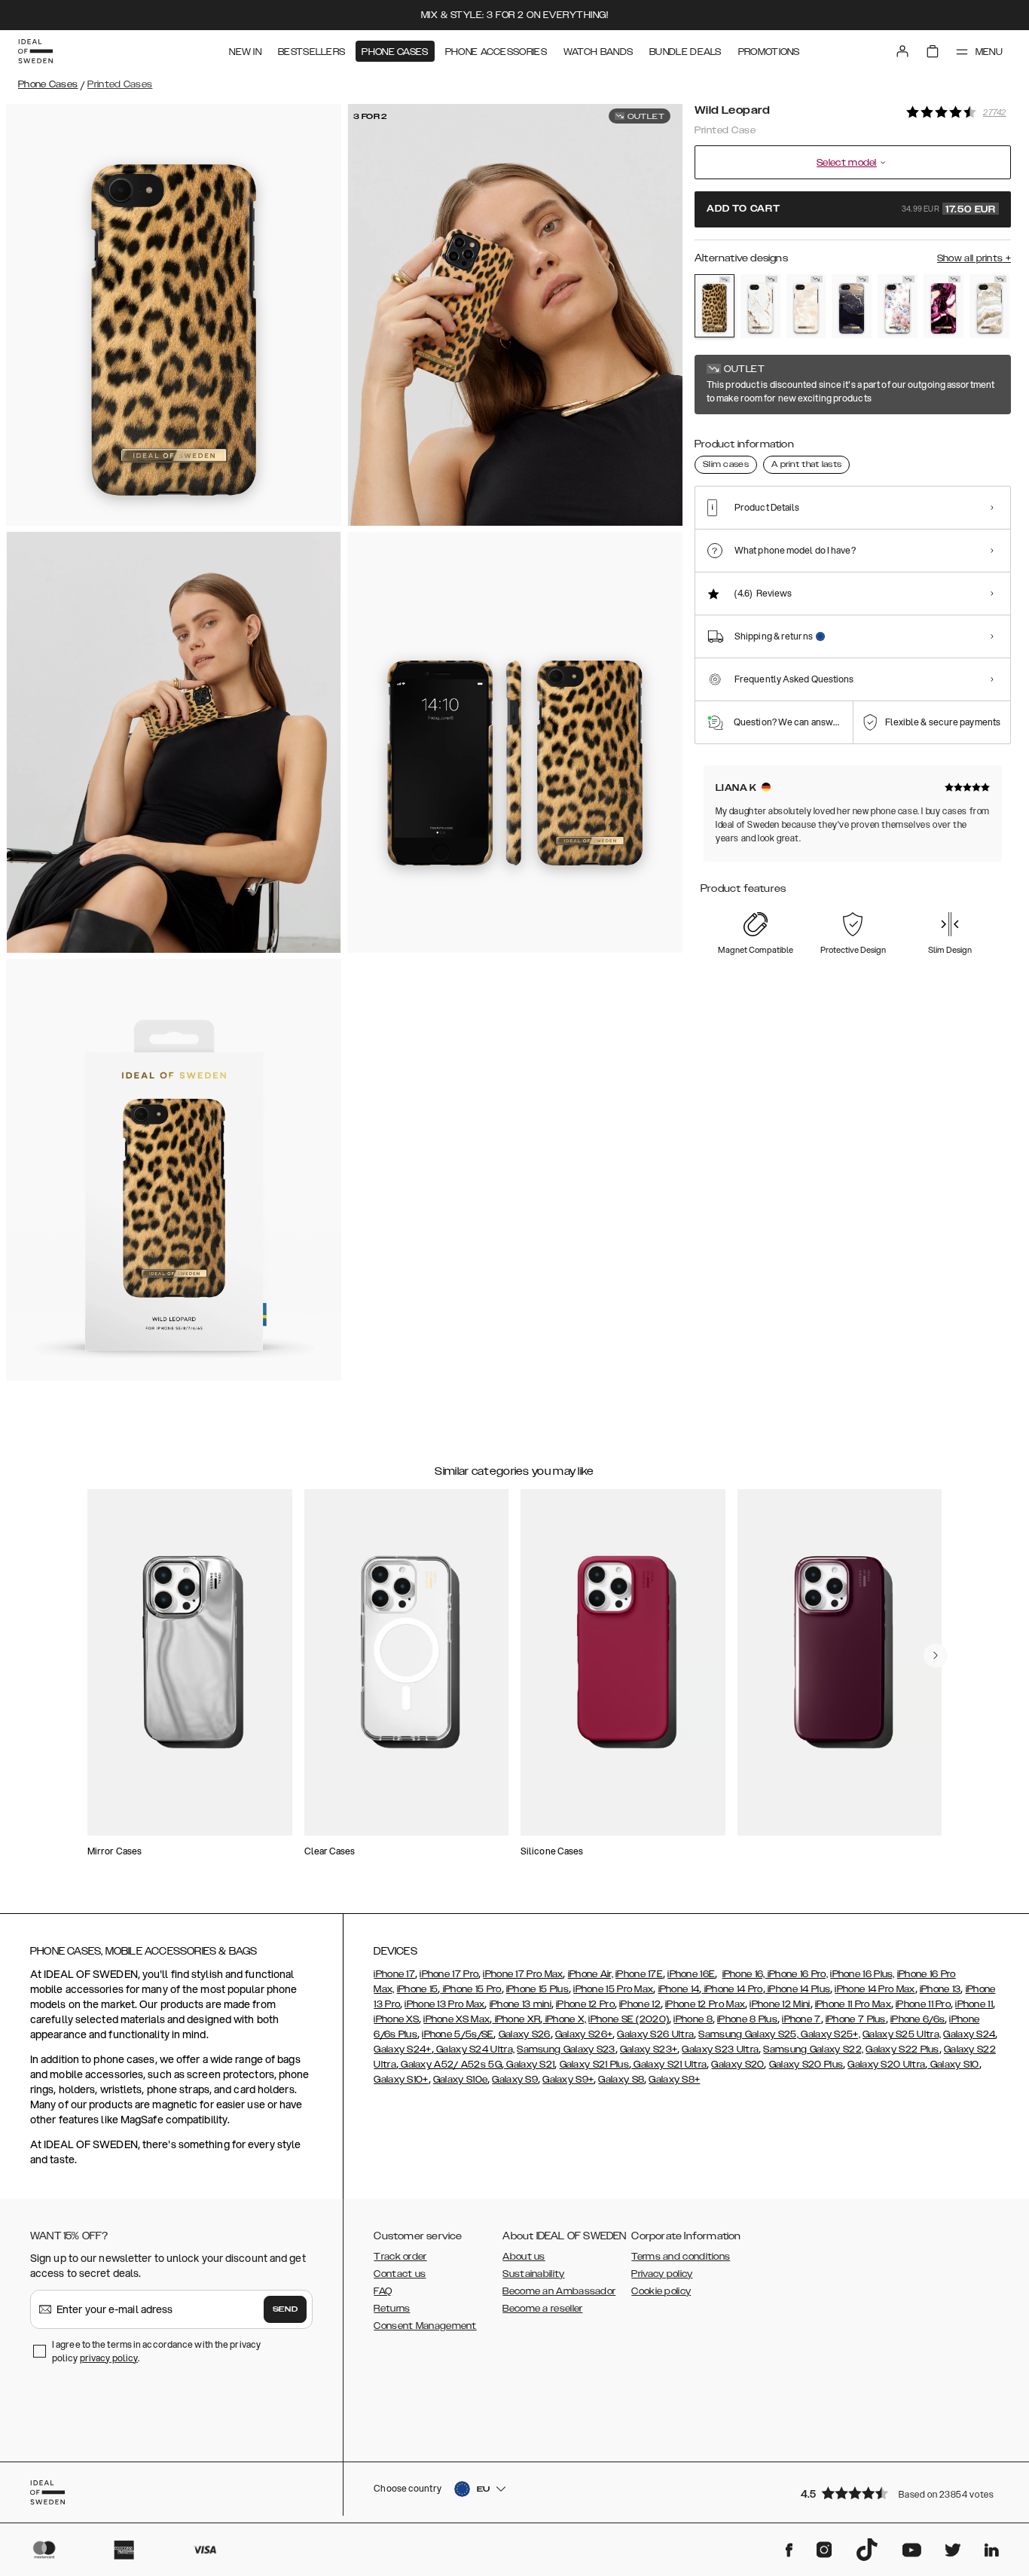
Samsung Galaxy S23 (566, 2050)
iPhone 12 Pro (585, 2004)
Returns (392, 2309)
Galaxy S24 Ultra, (474, 2050)
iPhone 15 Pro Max (613, 1989)
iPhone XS (396, 2019)
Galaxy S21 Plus (595, 2065)
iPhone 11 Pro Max (853, 2004)
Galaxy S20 (737, 2065)
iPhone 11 (974, 2004)
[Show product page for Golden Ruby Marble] (944, 306)
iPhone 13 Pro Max (444, 2004)
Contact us (400, 2274)
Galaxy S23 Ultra (720, 2050)
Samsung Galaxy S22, (813, 2050)
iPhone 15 (418, 1989)
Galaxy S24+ (402, 2050)
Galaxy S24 (969, 2034)
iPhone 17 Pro (449, 1974)
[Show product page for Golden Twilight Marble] (852, 306)
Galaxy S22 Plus (902, 2050)
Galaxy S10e (460, 2080)
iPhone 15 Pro (470, 1989)
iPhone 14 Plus (798, 1989)
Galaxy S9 (515, 2080)
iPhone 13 (940, 1989)
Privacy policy (662, 2274)
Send (285, 2309)
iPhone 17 (394, 1974)
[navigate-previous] (936, 1656)
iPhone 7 (801, 2019)
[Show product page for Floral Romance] (898, 306)
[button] (901, 2493)
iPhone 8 (693, 2019)
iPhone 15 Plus (537, 1989)
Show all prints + (974, 258)
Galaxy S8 (621, 2080)
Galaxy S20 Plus (806, 2065)
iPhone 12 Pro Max (705, 2004)
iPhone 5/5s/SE (458, 2034)
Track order (400, 2257)
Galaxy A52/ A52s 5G (450, 2065)
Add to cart (851, 209)
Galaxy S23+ (649, 2050)
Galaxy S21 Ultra (669, 2065)
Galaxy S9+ (568, 2080)
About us (524, 2257)
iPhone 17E (639, 1974)
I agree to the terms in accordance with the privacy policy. (156, 2351)
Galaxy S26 (525, 2034)
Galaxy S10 (953, 2065)
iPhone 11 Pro (923, 2004)
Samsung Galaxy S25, (748, 2034)
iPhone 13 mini (521, 2004)
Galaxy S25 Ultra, (902, 2034)
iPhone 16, (744, 1974)
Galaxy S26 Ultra (655, 2034)
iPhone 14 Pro (732, 1989)
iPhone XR (516, 2019)
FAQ (383, 2291)
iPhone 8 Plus (747, 2019)
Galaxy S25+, (829, 2034)
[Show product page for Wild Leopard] (714, 306)
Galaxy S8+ (674, 2080)
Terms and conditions (681, 2257)
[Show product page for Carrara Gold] (760, 306)
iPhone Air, (591, 1974)
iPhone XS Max (456, 2019)
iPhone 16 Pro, (797, 1974)
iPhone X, (564, 2019)
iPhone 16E (691, 1974)
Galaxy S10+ (401, 2080)
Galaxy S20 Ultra (886, 2065)
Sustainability (533, 2274)
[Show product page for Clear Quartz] (989, 306)
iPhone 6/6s (918, 2019)
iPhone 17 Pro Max (523, 1974)
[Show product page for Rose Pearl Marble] (806, 306)
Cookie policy (661, 2291)
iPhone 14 (679, 1989)
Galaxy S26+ (584, 2034)
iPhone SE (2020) (629, 2019)
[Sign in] (902, 51)
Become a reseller (542, 2309)
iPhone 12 (640, 2004)
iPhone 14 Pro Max (875, 1989)
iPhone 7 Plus (856, 2019)
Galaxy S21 (529, 2065)
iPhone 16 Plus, (863, 1974)
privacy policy (109, 2358)
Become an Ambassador (559, 2291)
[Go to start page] (35, 51)
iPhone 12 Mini (780, 2004)
